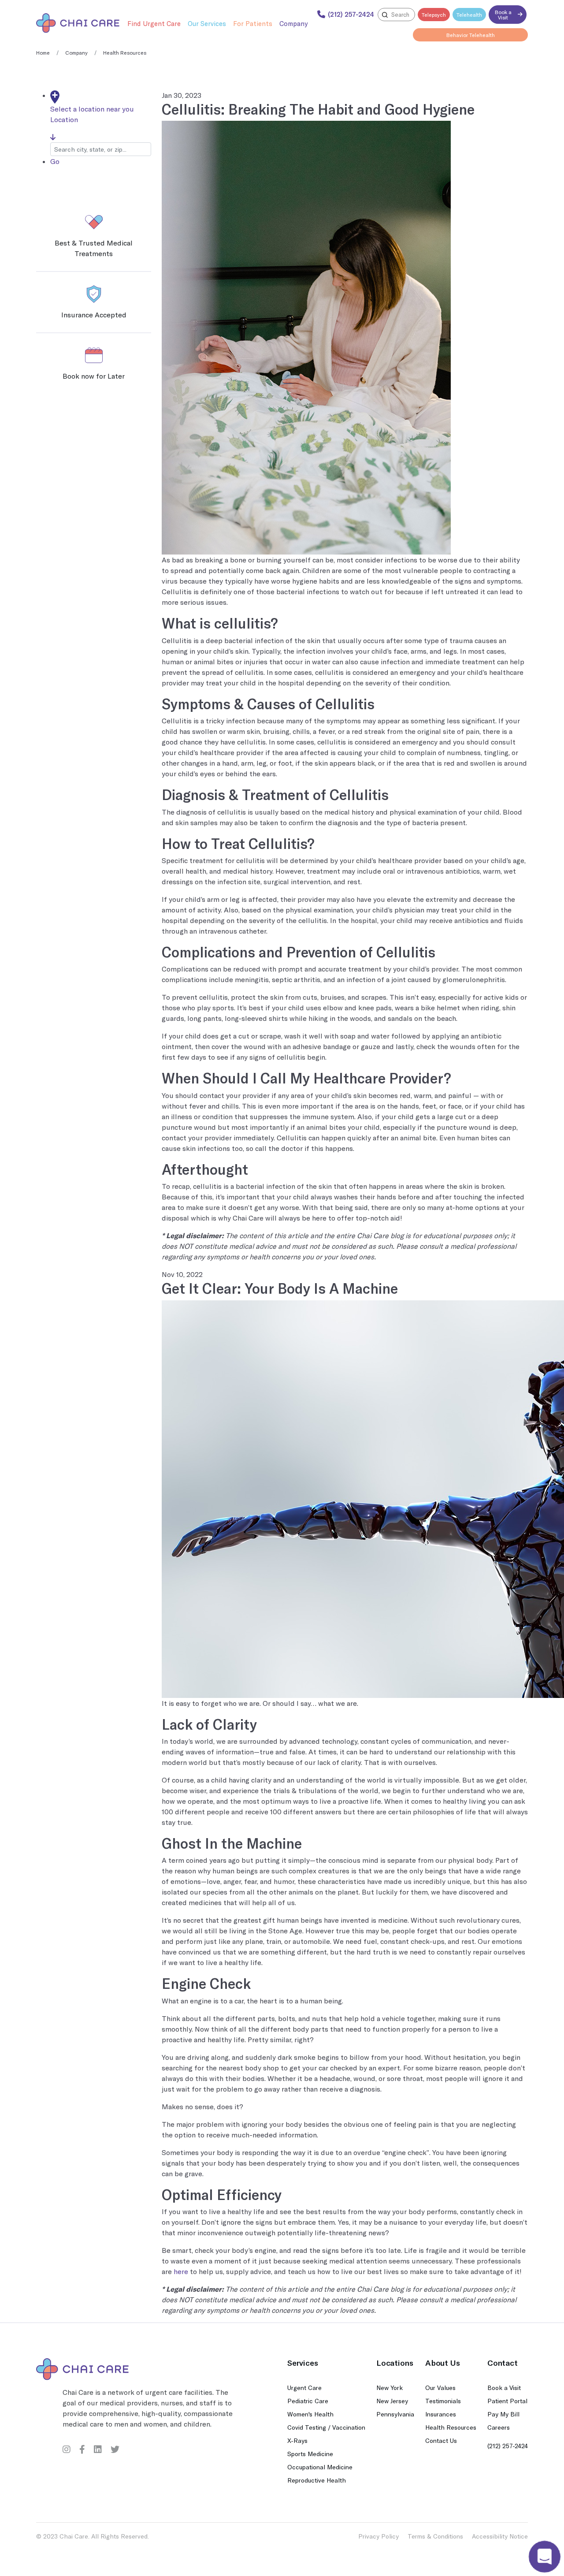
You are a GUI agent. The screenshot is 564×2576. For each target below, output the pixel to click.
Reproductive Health (317, 2480)
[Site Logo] (78, 23)
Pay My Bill (503, 2414)
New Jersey (392, 2401)
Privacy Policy (378, 2536)
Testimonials (443, 2401)
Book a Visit (503, 15)
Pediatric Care (308, 2401)
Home (43, 52)
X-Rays (297, 2440)
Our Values (440, 2388)
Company (293, 23)
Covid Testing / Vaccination (326, 2427)
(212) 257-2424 (508, 2446)
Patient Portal (507, 2401)
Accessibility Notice (500, 2536)
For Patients (253, 23)
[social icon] (67, 2449)
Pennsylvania (395, 2414)
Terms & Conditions (435, 2536)
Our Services (207, 23)
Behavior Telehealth (471, 35)
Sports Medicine (310, 2454)
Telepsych (434, 15)
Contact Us (441, 2440)
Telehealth (469, 15)
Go (55, 161)
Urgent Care (304, 2388)
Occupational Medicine (320, 2467)
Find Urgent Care (154, 23)
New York (390, 2388)
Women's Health (310, 2414)
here (181, 2271)
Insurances (441, 2414)
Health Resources (451, 2427)
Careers (499, 2427)
